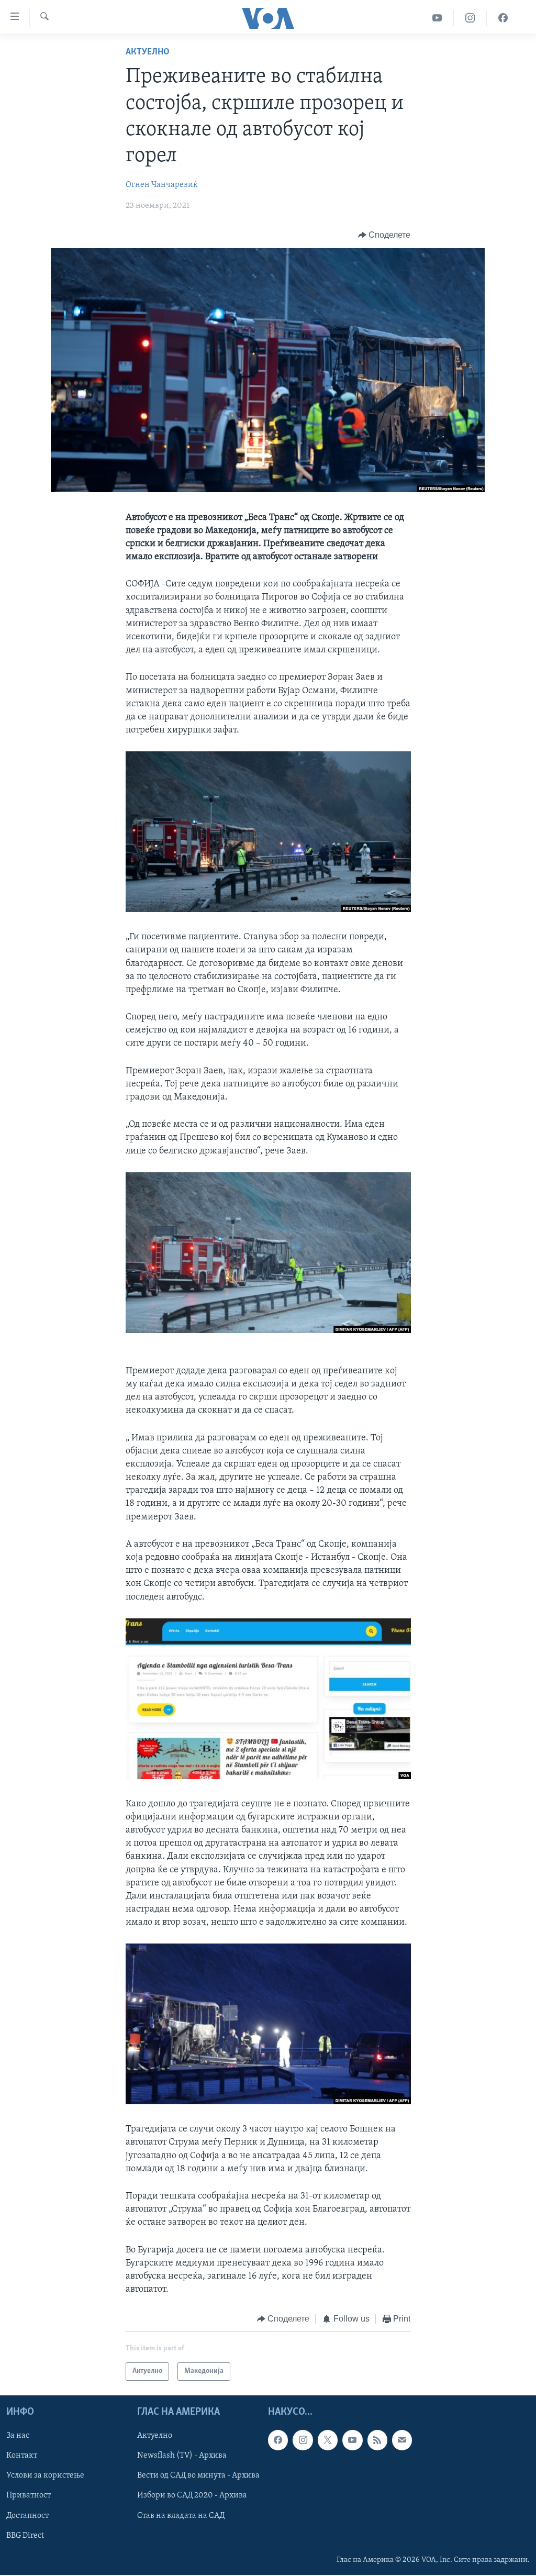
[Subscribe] (402, 2440)
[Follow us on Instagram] (303, 2440)
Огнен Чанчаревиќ (162, 185)
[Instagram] (470, 18)
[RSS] (377, 2440)
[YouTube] (437, 18)
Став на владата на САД (181, 2515)
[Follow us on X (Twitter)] (328, 2440)
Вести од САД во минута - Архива (198, 2475)
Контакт (22, 2456)
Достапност (27, 2515)
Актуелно (148, 52)
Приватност (29, 2495)
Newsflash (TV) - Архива (182, 2456)
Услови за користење (45, 2475)
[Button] (384, 235)
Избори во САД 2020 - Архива (192, 2495)
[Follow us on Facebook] (278, 2440)
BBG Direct (25, 2535)
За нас (18, 2436)
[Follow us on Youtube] (352, 2440)
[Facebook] (503, 18)
